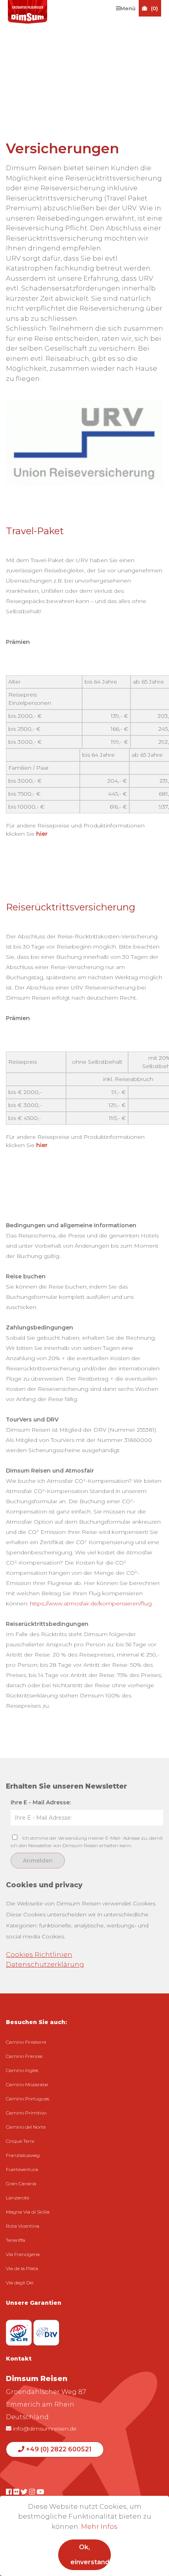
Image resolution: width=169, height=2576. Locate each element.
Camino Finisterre (26, 2042)
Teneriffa (16, 2240)
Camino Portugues (28, 2099)
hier (42, 834)
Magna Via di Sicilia (28, 2212)
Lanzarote (17, 2198)
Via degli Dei (20, 2283)
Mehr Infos (99, 2526)
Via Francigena (23, 2254)
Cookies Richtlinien (39, 1955)
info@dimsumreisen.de (44, 2429)
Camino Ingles (22, 2070)
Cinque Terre (20, 2141)
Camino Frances (24, 2056)
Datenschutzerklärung (45, 1964)
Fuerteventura (22, 2169)
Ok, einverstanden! (90, 2555)
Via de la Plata (22, 2268)
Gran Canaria (21, 2183)
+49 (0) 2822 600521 (58, 2449)
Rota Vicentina (23, 2226)
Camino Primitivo (26, 2113)
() (154, 8)
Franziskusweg (23, 2155)
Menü (128, 8)
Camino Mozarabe (27, 2084)
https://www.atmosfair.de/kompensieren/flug (91, 1603)
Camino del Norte (26, 2127)
